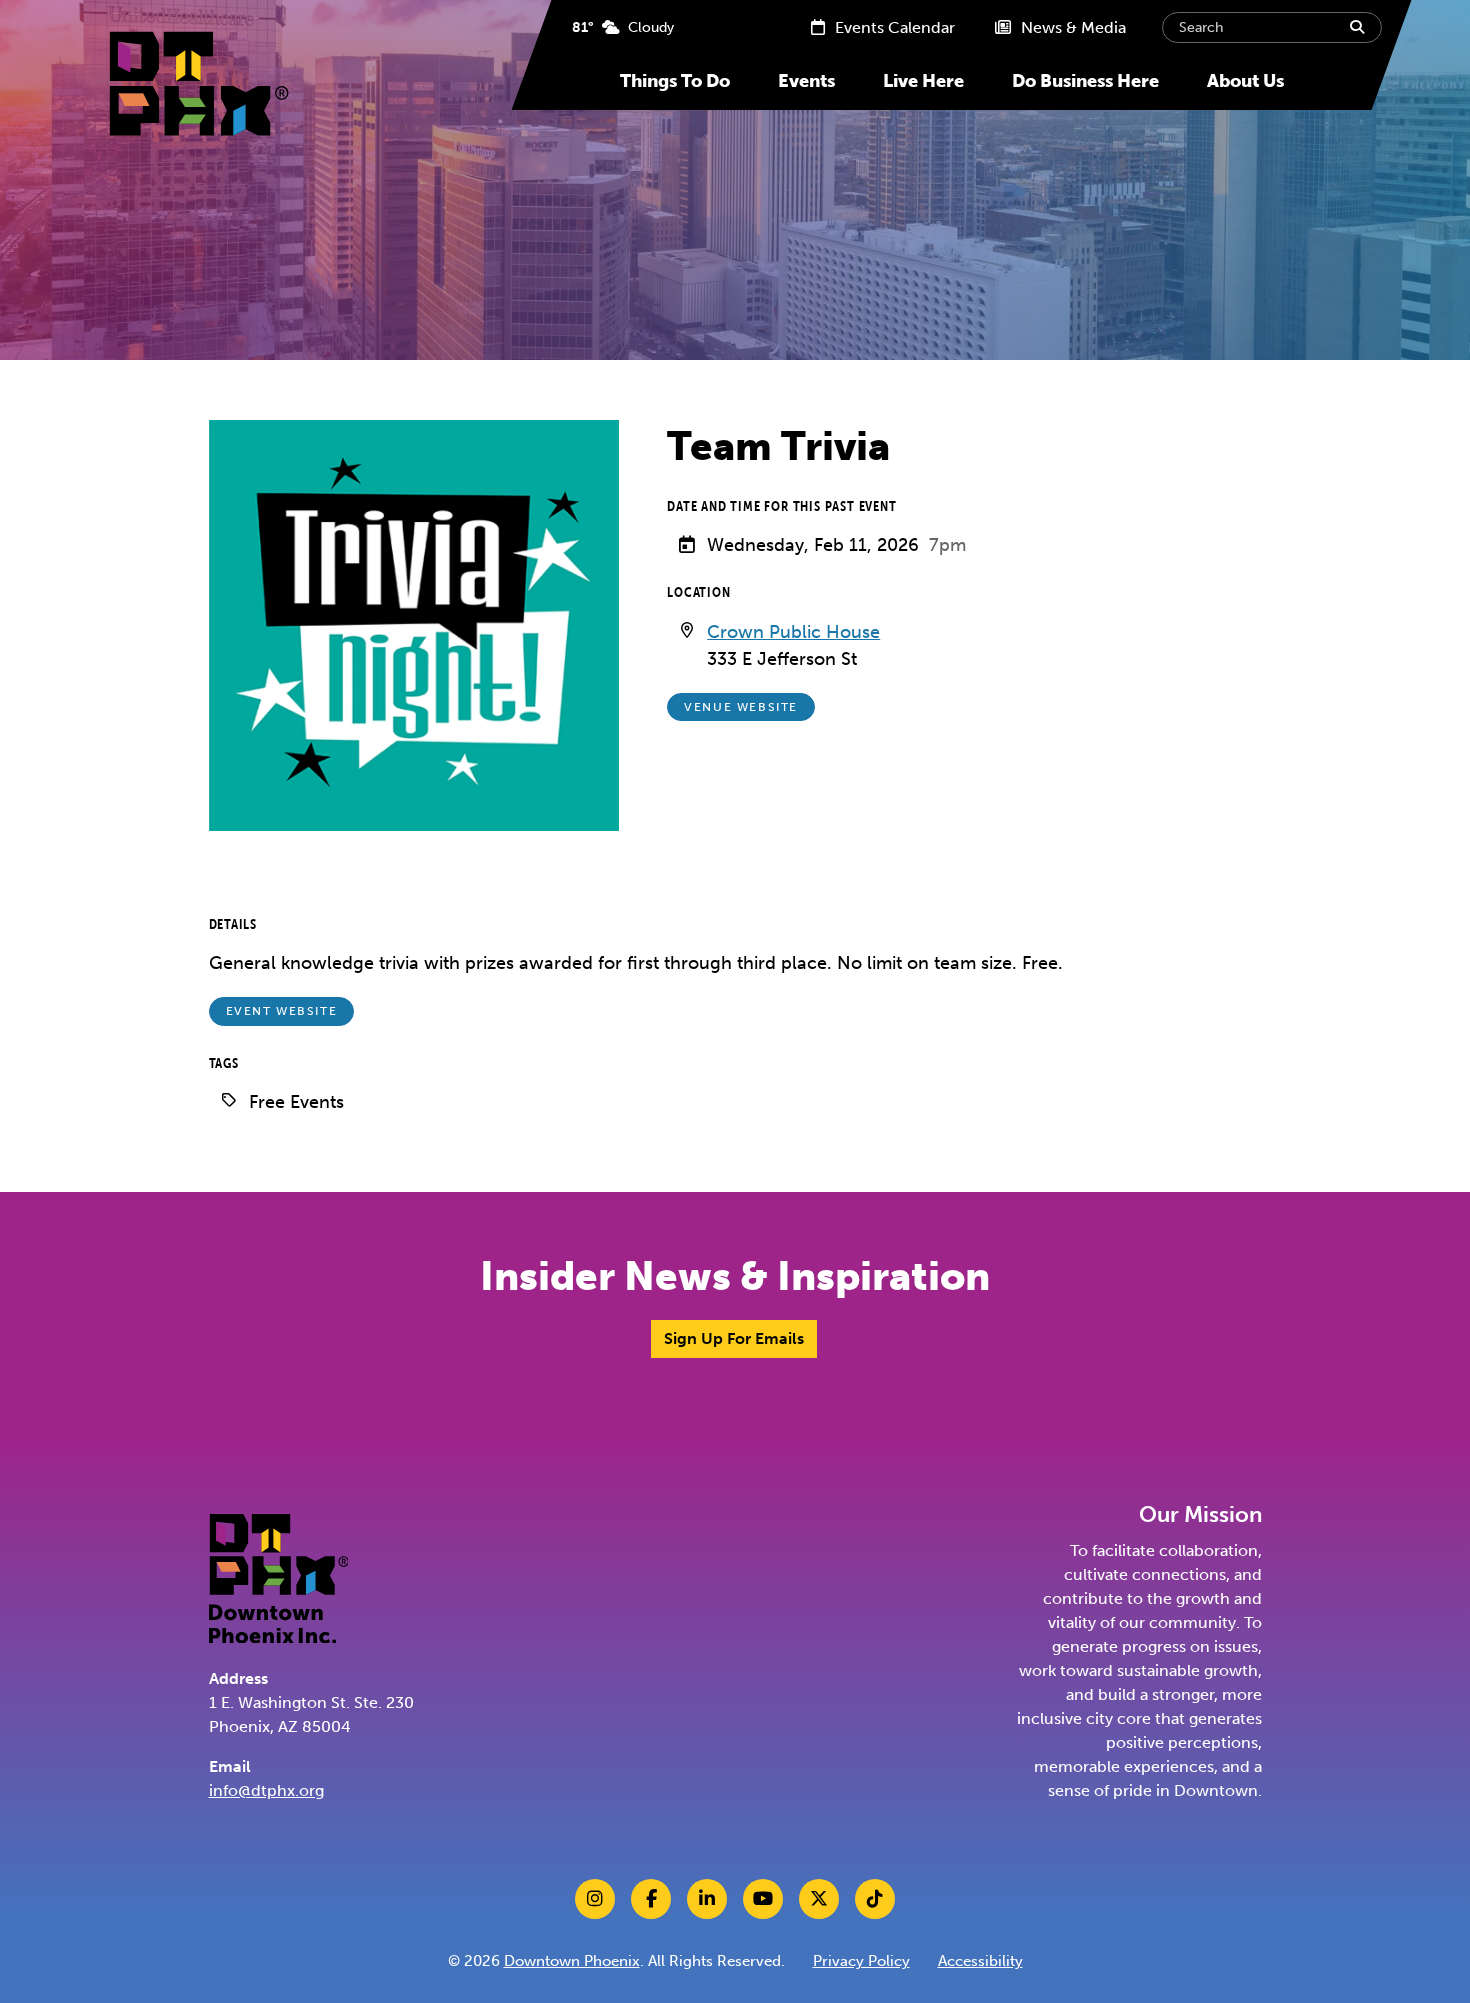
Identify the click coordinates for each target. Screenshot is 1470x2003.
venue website (741, 707)
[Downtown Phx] (279, 1576)
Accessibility (980, 1961)
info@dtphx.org (266, 1790)
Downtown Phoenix (572, 1961)
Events (806, 81)
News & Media (1071, 27)
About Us (1245, 81)
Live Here (923, 81)
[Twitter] (819, 1899)
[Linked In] (707, 1899)
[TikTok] (875, 1899)
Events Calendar (893, 27)
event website (282, 1011)
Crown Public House (793, 632)
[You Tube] (763, 1899)
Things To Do (675, 81)
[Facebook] (651, 1899)
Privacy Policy (861, 1961)
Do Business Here (1085, 81)
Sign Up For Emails (734, 1338)
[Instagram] (595, 1899)
